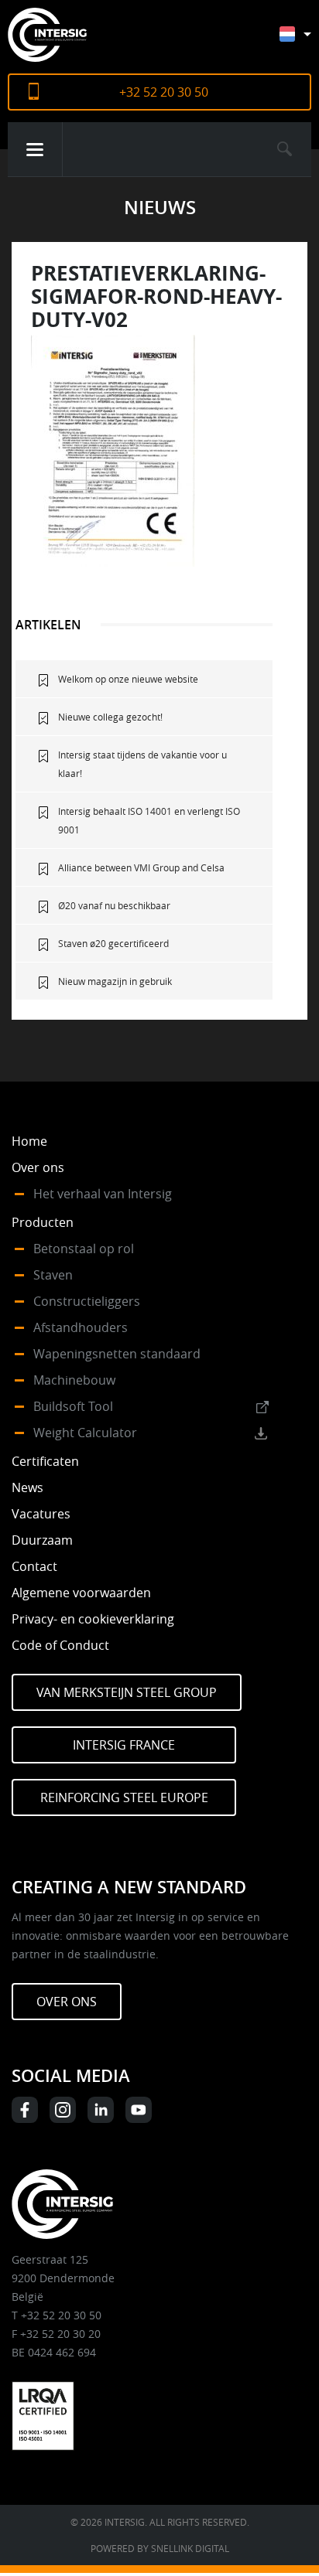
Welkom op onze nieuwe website (128, 679)
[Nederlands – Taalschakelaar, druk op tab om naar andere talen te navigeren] (307, 41)
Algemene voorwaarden (81, 1593)
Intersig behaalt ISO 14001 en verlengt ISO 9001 (149, 820)
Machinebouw (74, 1380)
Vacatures (41, 1514)
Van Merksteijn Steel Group (127, 1692)
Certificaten (45, 1461)
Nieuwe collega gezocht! (110, 717)
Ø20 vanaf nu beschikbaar (114, 905)
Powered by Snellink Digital (160, 2548)
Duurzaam (42, 1540)
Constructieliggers (87, 1301)
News (27, 1487)
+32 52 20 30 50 (164, 92)
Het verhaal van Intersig (103, 1194)
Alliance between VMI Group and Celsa (141, 867)
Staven (53, 1275)
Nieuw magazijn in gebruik (115, 981)
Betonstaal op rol (84, 1249)
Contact (34, 1566)
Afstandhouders (81, 1327)
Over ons (38, 1167)
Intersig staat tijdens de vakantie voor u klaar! (142, 764)
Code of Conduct (60, 1645)
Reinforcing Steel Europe (124, 1797)
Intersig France (124, 1745)
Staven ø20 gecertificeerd (113, 943)
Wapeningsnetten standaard (117, 1354)
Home (29, 1141)
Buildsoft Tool (73, 1406)
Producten (43, 1222)
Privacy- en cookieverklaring (93, 1619)
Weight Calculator (85, 1433)
